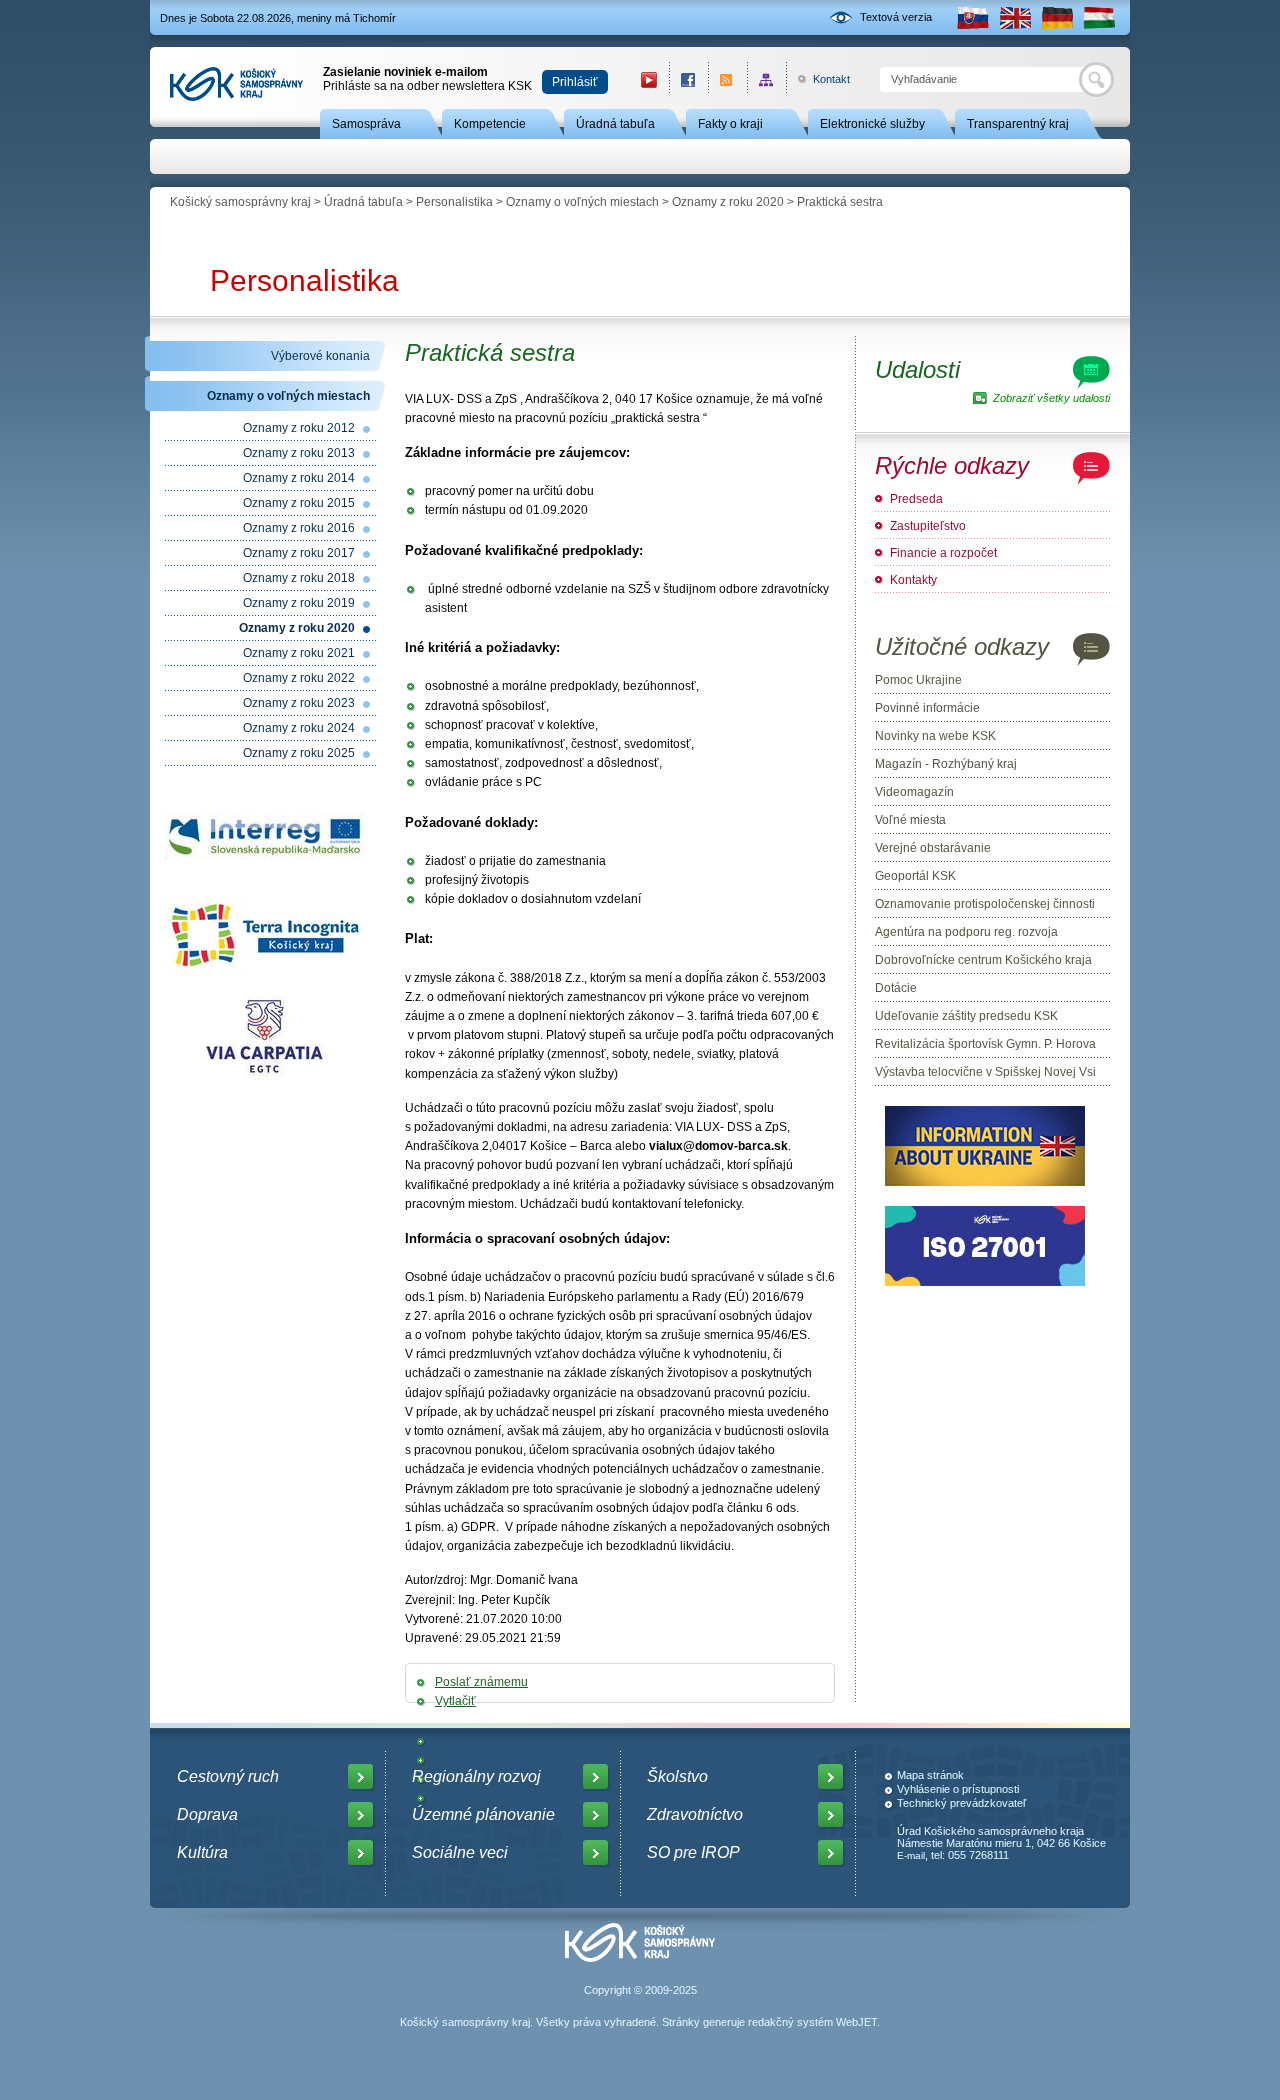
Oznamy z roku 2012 (299, 428)
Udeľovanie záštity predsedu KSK (966, 1016)
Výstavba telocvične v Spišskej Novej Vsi (985, 1072)
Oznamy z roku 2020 (728, 202)
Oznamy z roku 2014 (299, 478)
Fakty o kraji (730, 124)
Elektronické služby (872, 124)
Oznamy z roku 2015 (299, 503)
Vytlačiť (455, 1701)
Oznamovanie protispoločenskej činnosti (985, 904)
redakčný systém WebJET (812, 2022)
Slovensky (973, 17)
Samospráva (366, 124)
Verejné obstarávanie (933, 848)
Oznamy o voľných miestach (582, 202)
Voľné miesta (910, 820)
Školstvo (677, 1776)
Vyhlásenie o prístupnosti (958, 1789)
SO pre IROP (693, 1852)
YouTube (649, 79)
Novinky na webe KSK (935, 736)
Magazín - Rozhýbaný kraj (946, 764)
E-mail (911, 1855)
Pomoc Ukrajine (918, 680)
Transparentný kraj (1018, 124)
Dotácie (896, 988)
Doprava (207, 1814)
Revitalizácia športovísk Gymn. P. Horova (985, 1044)
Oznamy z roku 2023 (299, 703)
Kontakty (913, 580)
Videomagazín (914, 792)
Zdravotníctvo (695, 1814)
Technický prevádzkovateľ (961, 1803)
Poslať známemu (481, 1682)
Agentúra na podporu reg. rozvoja (966, 932)
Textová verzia (896, 17)
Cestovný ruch (228, 1776)
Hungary (1099, 17)
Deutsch (1057, 17)
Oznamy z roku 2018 (299, 578)
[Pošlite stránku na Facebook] (436, 1741)
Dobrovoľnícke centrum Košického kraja (983, 960)
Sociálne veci (460, 1852)
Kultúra (202, 1852)
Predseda (916, 499)
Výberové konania (320, 356)
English (1015, 17)
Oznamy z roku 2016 (299, 528)
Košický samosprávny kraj (240, 202)
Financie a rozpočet (943, 553)
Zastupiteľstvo (928, 526)
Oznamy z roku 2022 (299, 678)
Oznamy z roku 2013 (299, 453)
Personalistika (454, 202)
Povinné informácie (927, 708)
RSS (727, 79)
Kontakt (820, 79)
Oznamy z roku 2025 (299, 753)
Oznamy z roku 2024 (299, 728)
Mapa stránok (930, 1775)
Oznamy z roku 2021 (299, 653)
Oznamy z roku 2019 (299, 603)
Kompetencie (490, 124)
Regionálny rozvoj (476, 1776)
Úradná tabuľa (615, 124)
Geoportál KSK (915, 876)
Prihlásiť (575, 82)
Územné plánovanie (483, 1814)
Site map (766, 79)
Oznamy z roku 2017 (299, 553)
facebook (688, 79)
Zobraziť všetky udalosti (1051, 398)
